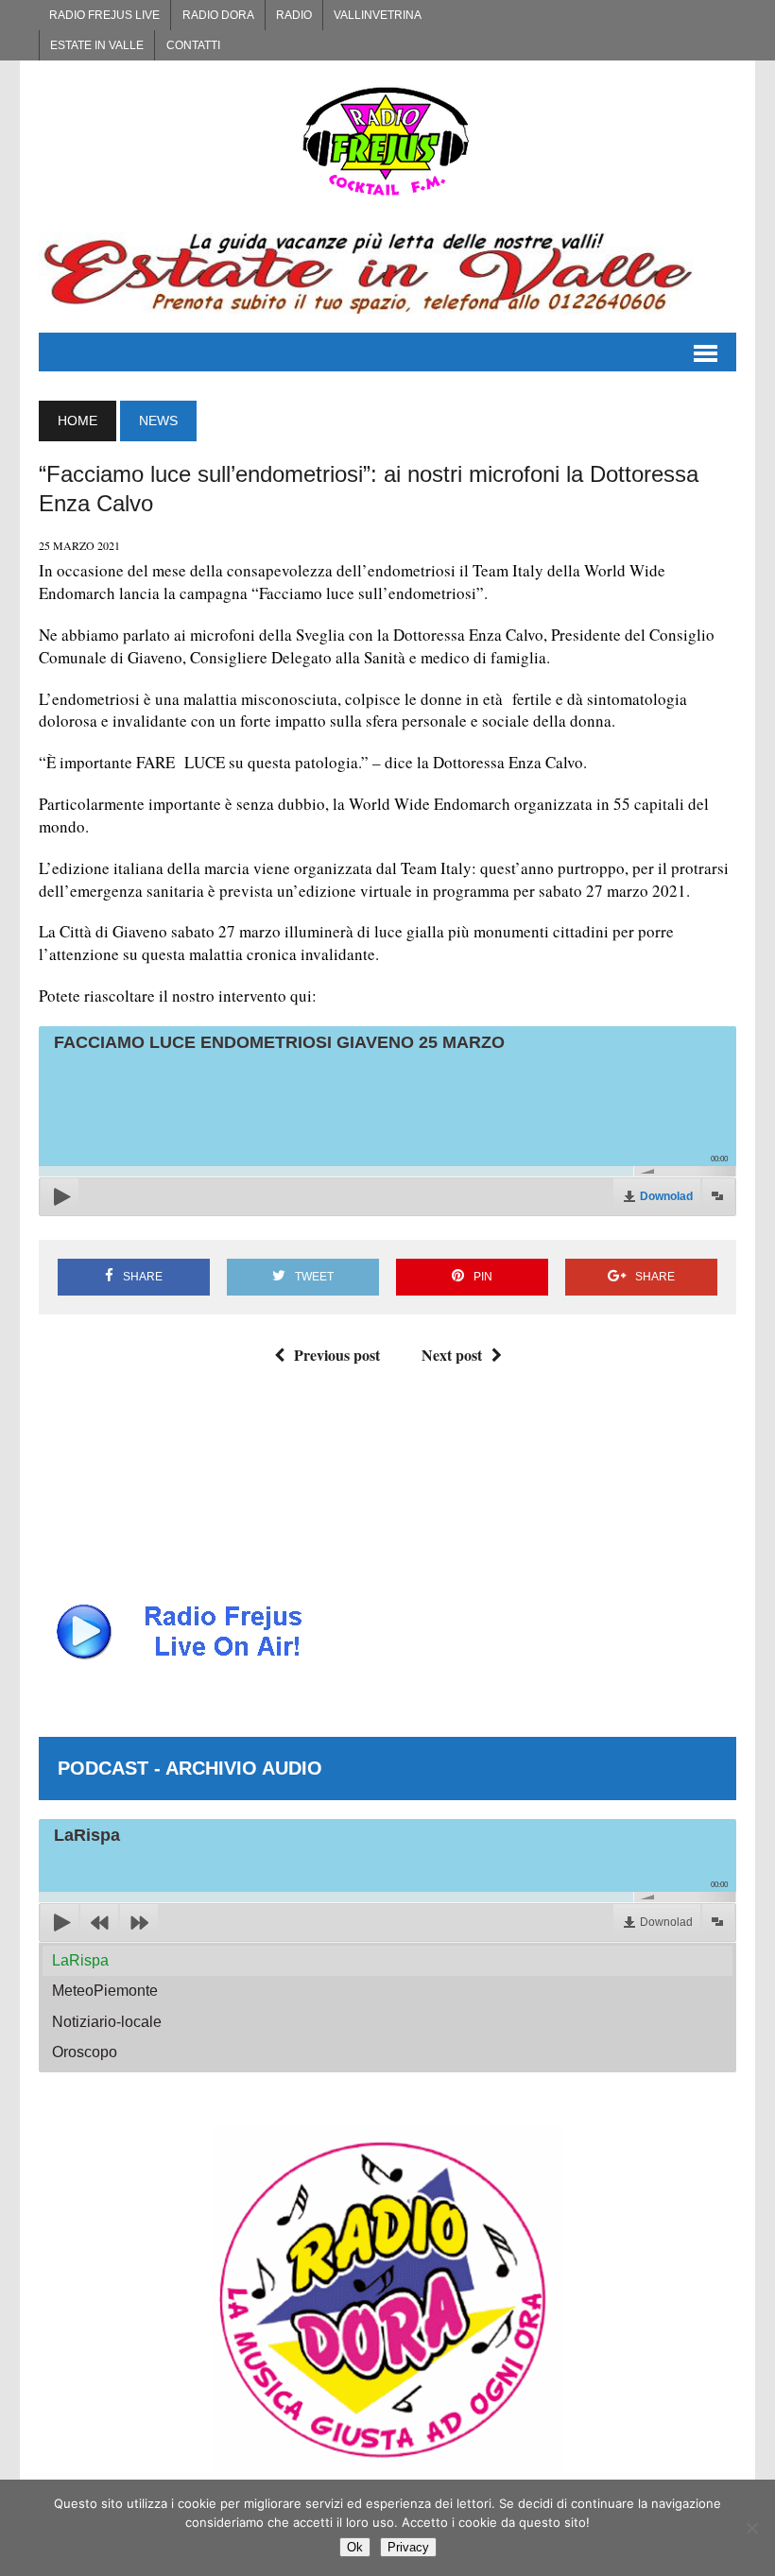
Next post (452, 1355)
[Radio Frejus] (387, 141)
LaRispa (80, 1960)
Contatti (193, 45)
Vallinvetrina (378, 15)
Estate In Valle (97, 45)
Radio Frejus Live (104, 15)
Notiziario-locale (107, 2022)
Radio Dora (218, 15)
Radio (294, 15)
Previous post (337, 1355)
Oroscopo (85, 2052)
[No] (751, 2528)
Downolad (666, 1196)
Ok (355, 2547)
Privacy (408, 2547)
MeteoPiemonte (105, 1991)
